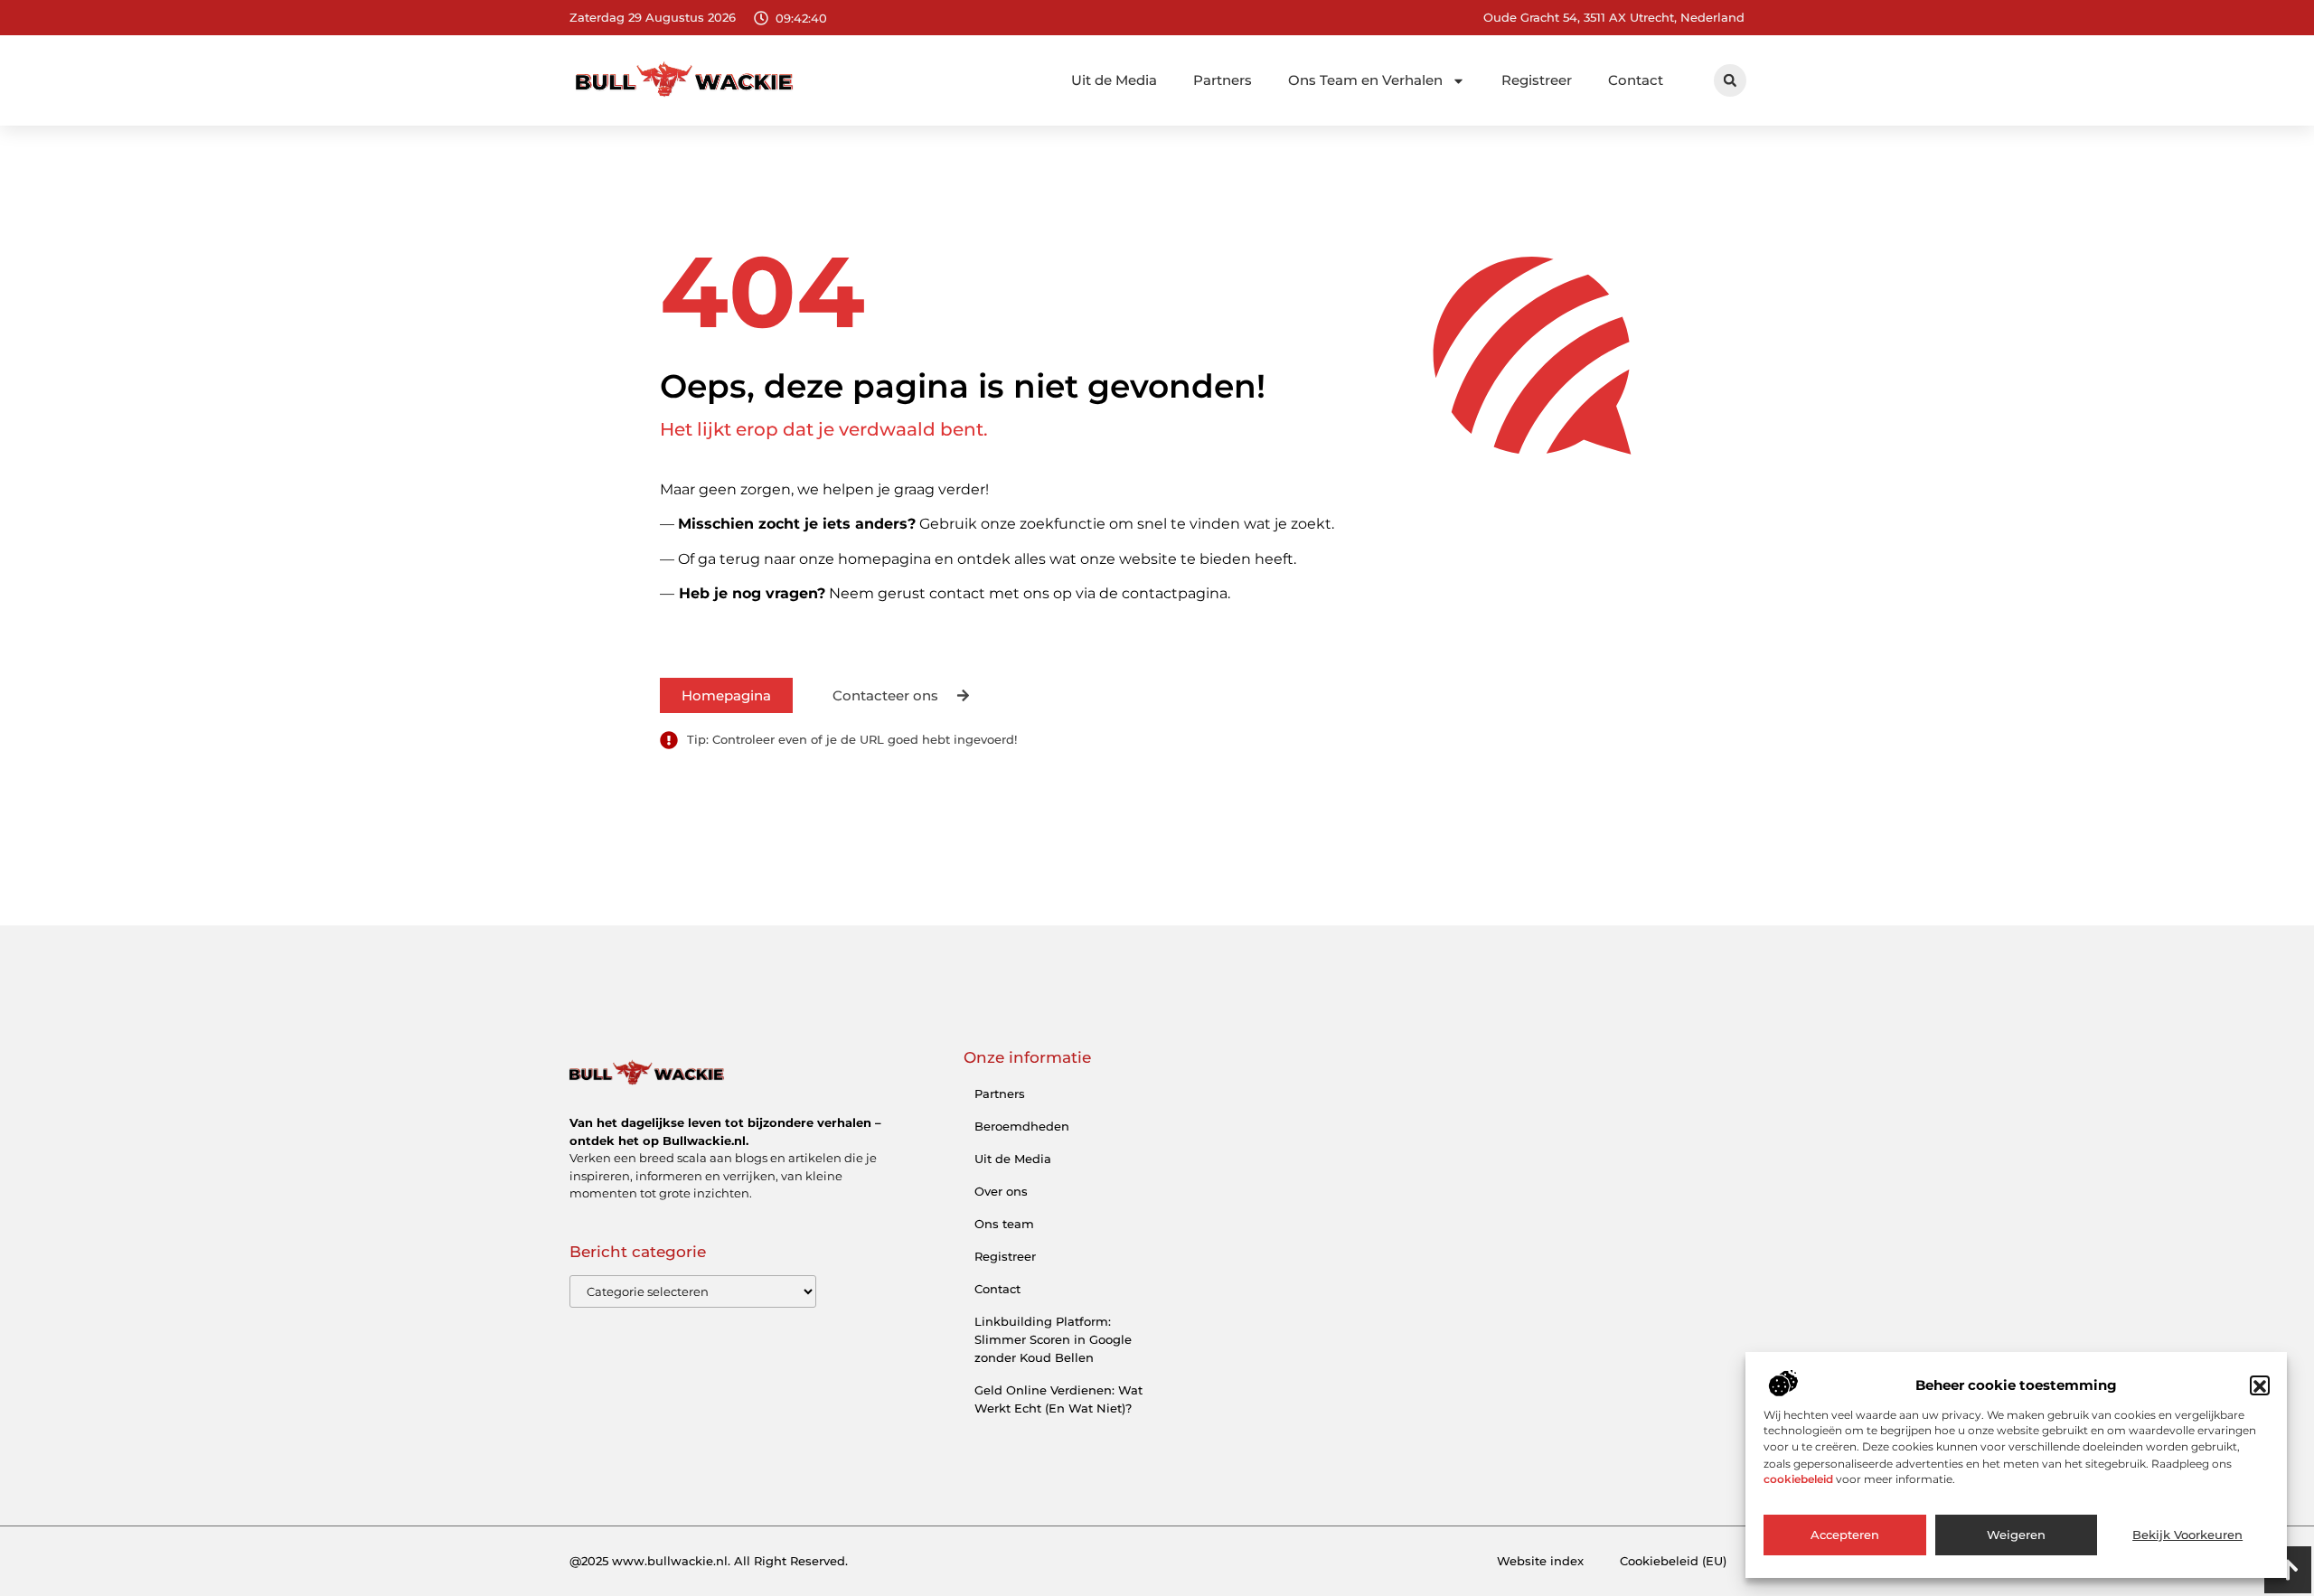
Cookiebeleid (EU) (1673, 1561)
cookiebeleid (1798, 1480)
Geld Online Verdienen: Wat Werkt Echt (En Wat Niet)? (1058, 1399)
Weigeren (2016, 1535)
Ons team (1004, 1224)
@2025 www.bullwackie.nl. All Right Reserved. (709, 1561)
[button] (2260, 1386)
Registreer (1537, 80)
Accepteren (1845, 1535)
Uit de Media (1114, 80)
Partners (1223, 80)
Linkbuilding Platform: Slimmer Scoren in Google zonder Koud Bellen (1053, 1339)
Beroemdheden (1022, 1126)
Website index (1540, 1561)
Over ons (1001, 1191)
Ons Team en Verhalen (1365, 80)
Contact (1636, 80)
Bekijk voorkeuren (2187, 1535)
